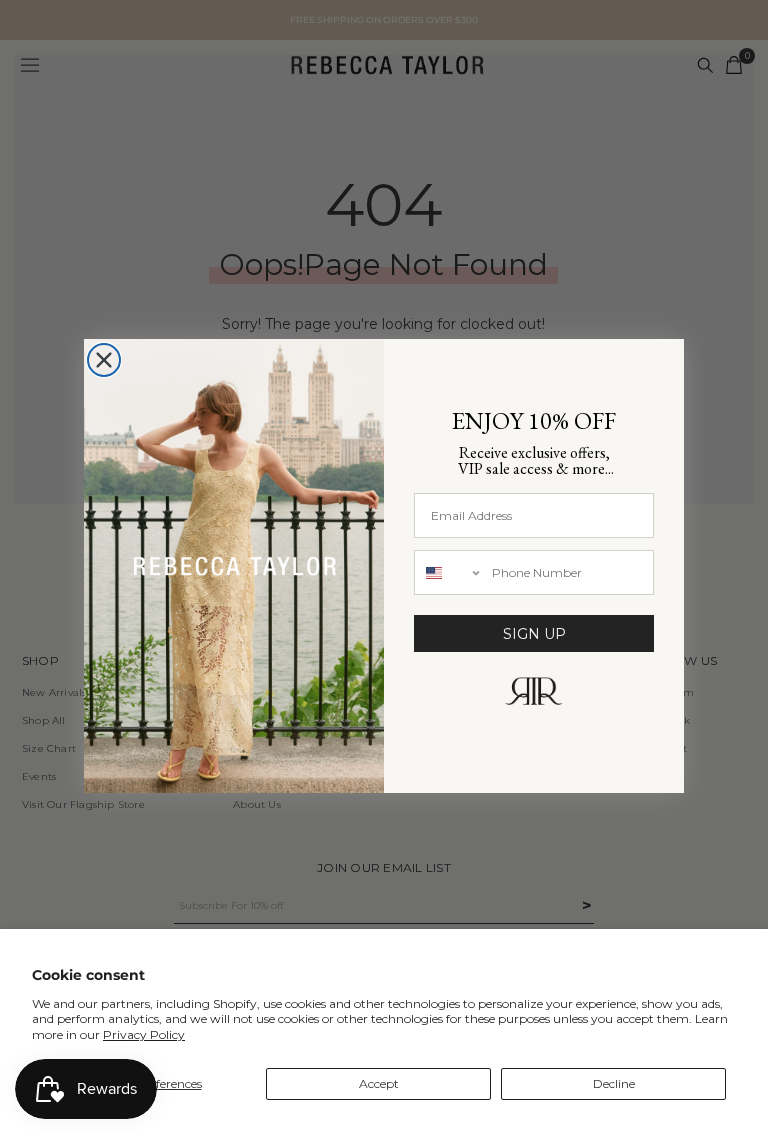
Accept (379, 1083)
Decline (614, 1083)
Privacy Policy (144, 1034)
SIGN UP (534, 634)
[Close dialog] (104, 360)
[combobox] (448, 572)
